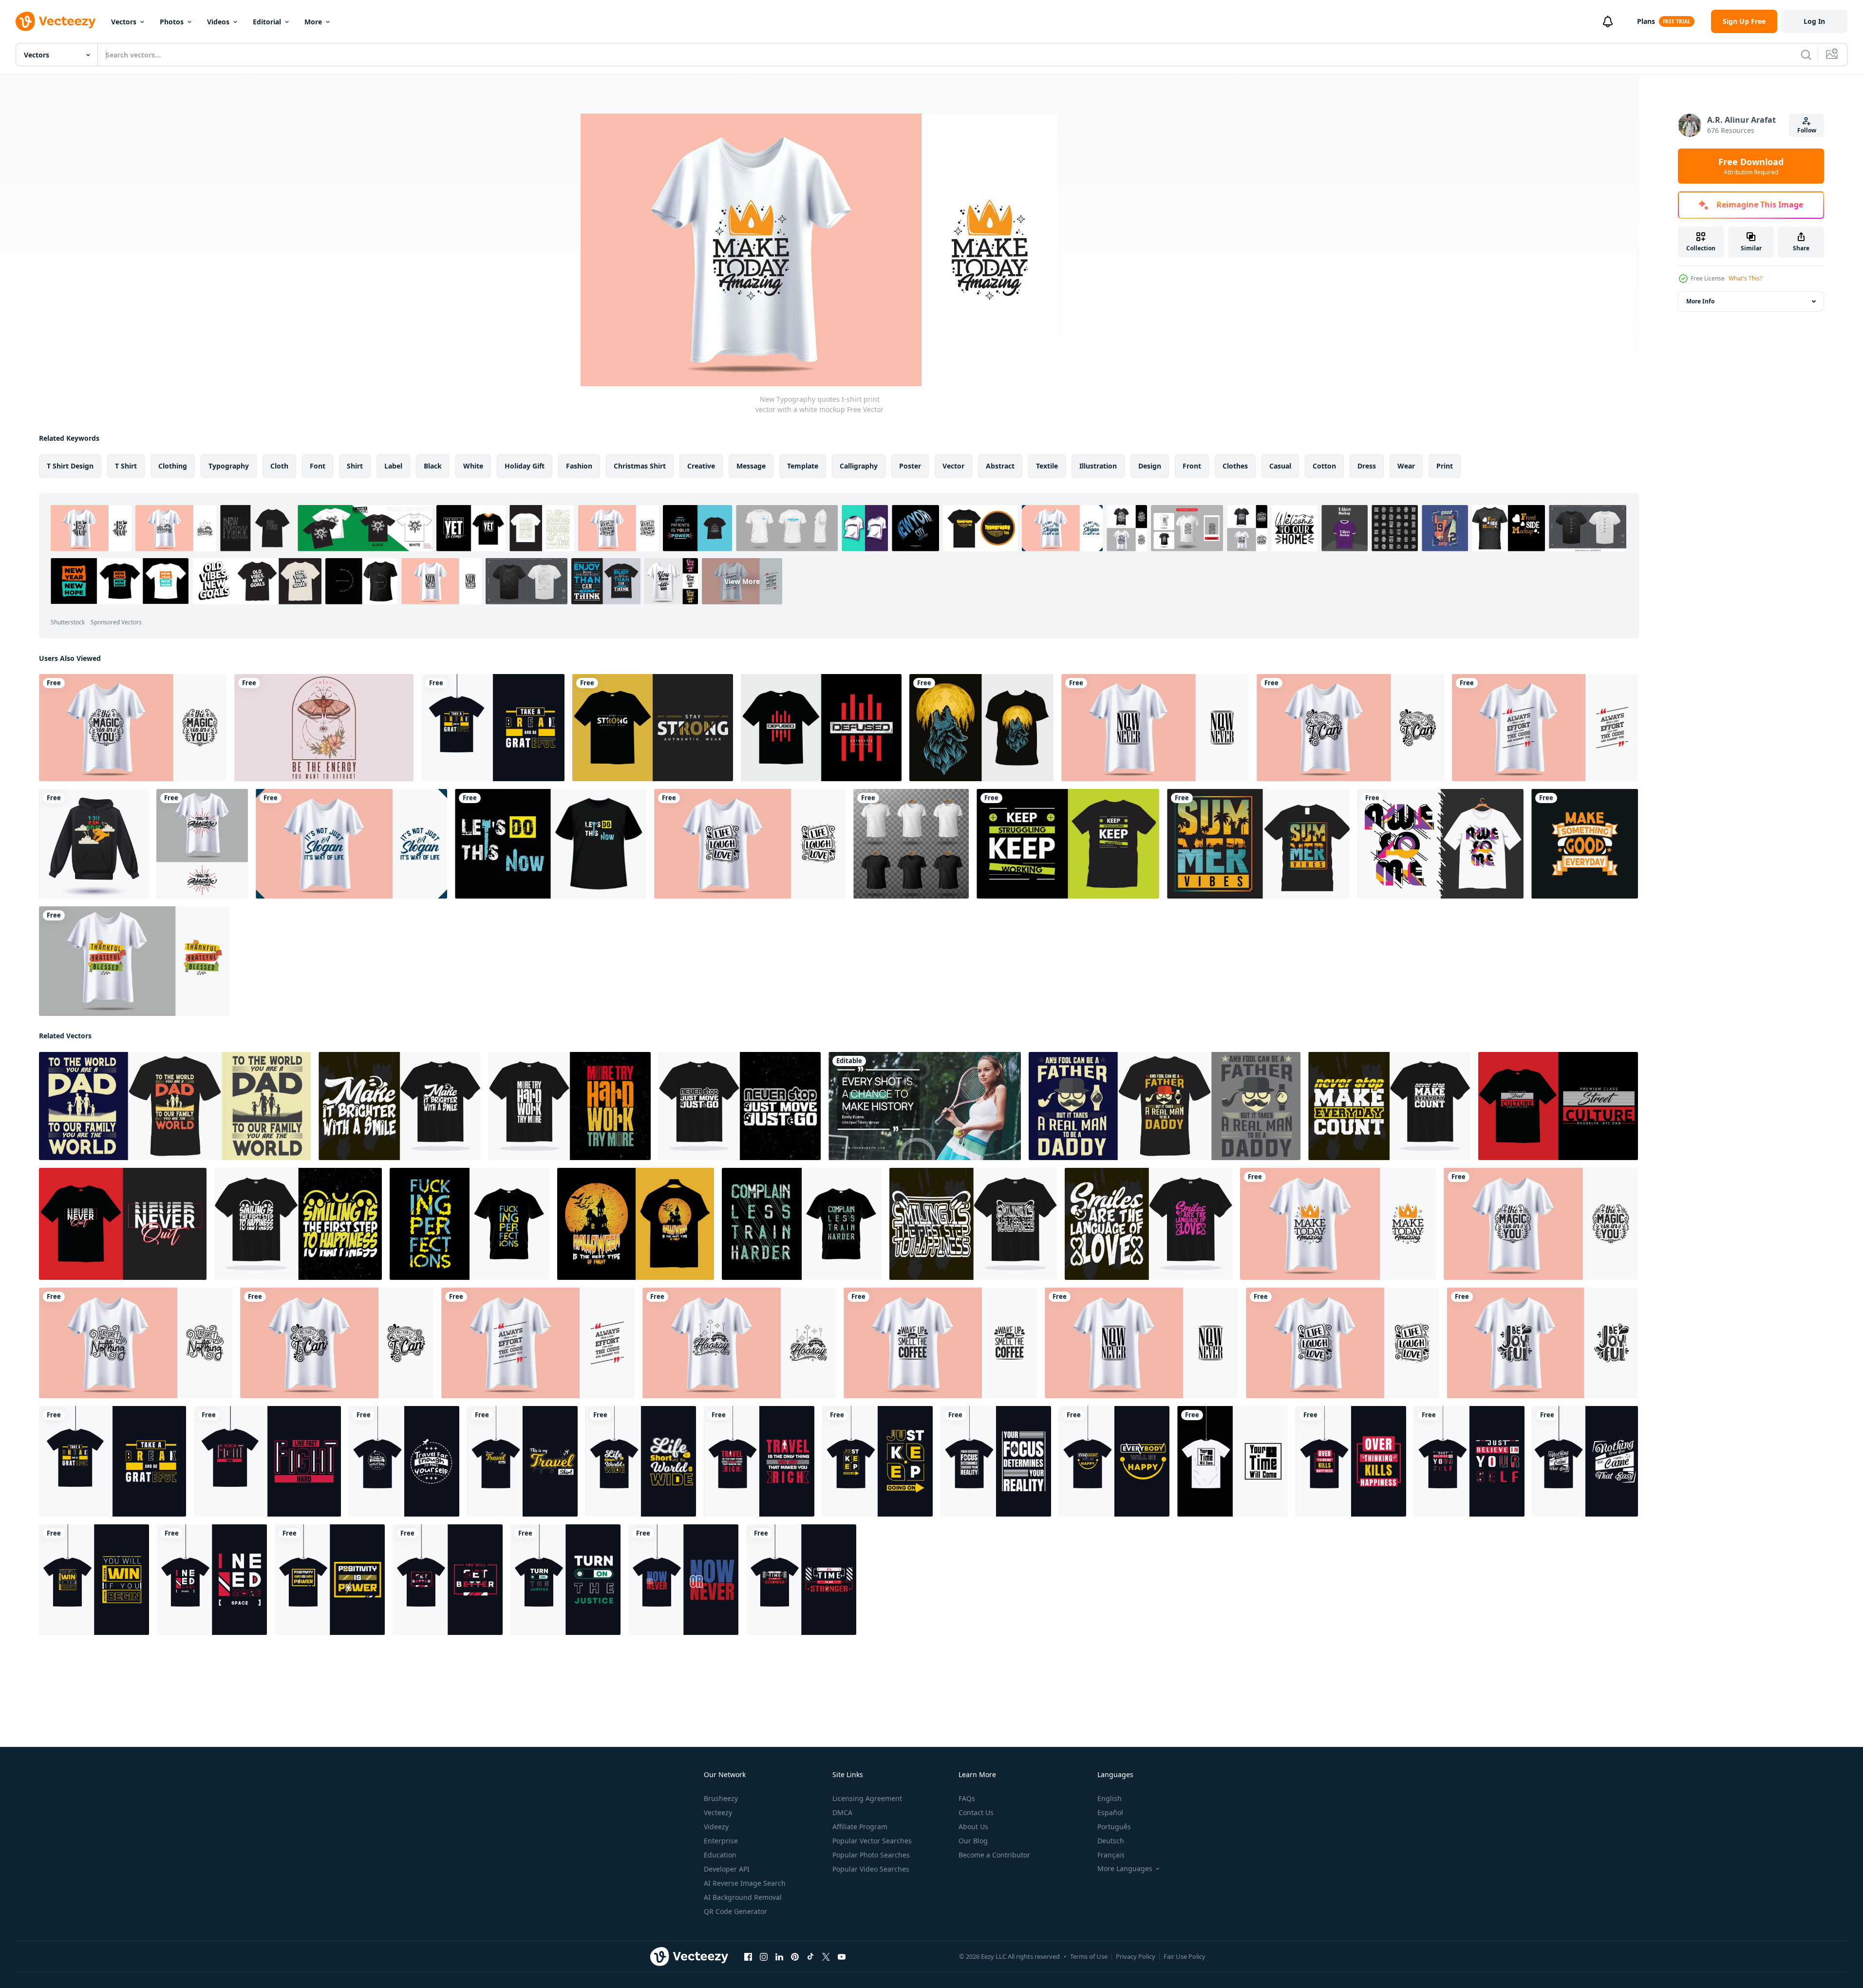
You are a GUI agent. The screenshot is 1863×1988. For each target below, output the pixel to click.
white (473, 466)
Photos (172, 22)
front (1192, 466)
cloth (279, 466)
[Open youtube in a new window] (842, 1957)
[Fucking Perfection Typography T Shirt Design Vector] (470, 1224)
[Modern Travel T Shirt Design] (404, 1461)
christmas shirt (640, 466)
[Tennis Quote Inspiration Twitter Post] (925, 1106)
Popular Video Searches (871, 1869)
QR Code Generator (735, 1911)
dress (1367, 466)
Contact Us (976, 1812)
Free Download (1751, 166)
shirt (355, 466)
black (433, 466)
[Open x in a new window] (826, 1957)
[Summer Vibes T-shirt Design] (1258, 844)
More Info (1700, 301)
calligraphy (859, 466)
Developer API (727, 1869)
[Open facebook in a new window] (748, 1957)
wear (1406, 466)
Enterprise (721, 1841)
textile (1047, 466)
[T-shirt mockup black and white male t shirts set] (911, 844)
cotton (1324, 466)
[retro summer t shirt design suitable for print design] (324, 728)
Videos (218, 22)
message (751, 466)
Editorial (267, 22)
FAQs (967, 1798)
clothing (173, 466)
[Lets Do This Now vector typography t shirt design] (551, 844)
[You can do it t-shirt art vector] (94, 844)
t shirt (126, 466)
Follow (1807, 130)
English (1110, 1798)
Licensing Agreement (867, 1798)
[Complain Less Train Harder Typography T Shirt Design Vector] (802, 1224)
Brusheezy (721, 1798)
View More (742, 581)
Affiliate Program (860, 1827)
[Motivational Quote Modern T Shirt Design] (877, 1461)
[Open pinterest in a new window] (795, 1957)
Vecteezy (718, 1812)
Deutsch (1111, 1841)
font (318, 466)
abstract (1000, 466)
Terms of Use (1089, 1956)
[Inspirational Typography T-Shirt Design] (493, 728)
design (1150, 466)
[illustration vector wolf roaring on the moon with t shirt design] (981, 728)
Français (1111, 1855)
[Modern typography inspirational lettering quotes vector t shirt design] (570, 1106)
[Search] (1806, 55)
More (313, 22)
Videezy (716, 1827)
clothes (1235, 466)
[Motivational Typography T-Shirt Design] (267, 1461)
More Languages (1125, 1869)
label (393, 466)
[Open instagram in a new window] (764, 1957)
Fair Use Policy (1185, 1956)
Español (1110, 1812)
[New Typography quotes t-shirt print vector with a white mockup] (133, 728)
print (1445, 466)
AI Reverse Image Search (745, 1883)
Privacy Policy (1136, 1956)
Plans (1646, 21)
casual (1280, 466)
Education (720, 1855)
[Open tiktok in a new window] (810, 1957)
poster (910, 466)
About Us (973, 1827)
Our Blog (973, 1841)
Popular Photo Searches (871, 1855)
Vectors (124, 22)
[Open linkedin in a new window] (779, 1957)
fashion (579, 466)
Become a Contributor (994, 1855)
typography (229, 466)
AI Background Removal (743, 1897)
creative (701, 466)
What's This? (1745, 278)
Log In (1814, 21)
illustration (1098, 466)
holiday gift (525, 466)
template (803, 466)
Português (1114, 1827)
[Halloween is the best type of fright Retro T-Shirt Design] (636, 1224)
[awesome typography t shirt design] (1440, 844)
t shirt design (70, 466)
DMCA (842, 1812)
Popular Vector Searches (872, 1841)
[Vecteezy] (56, 21)
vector (953, 466)
